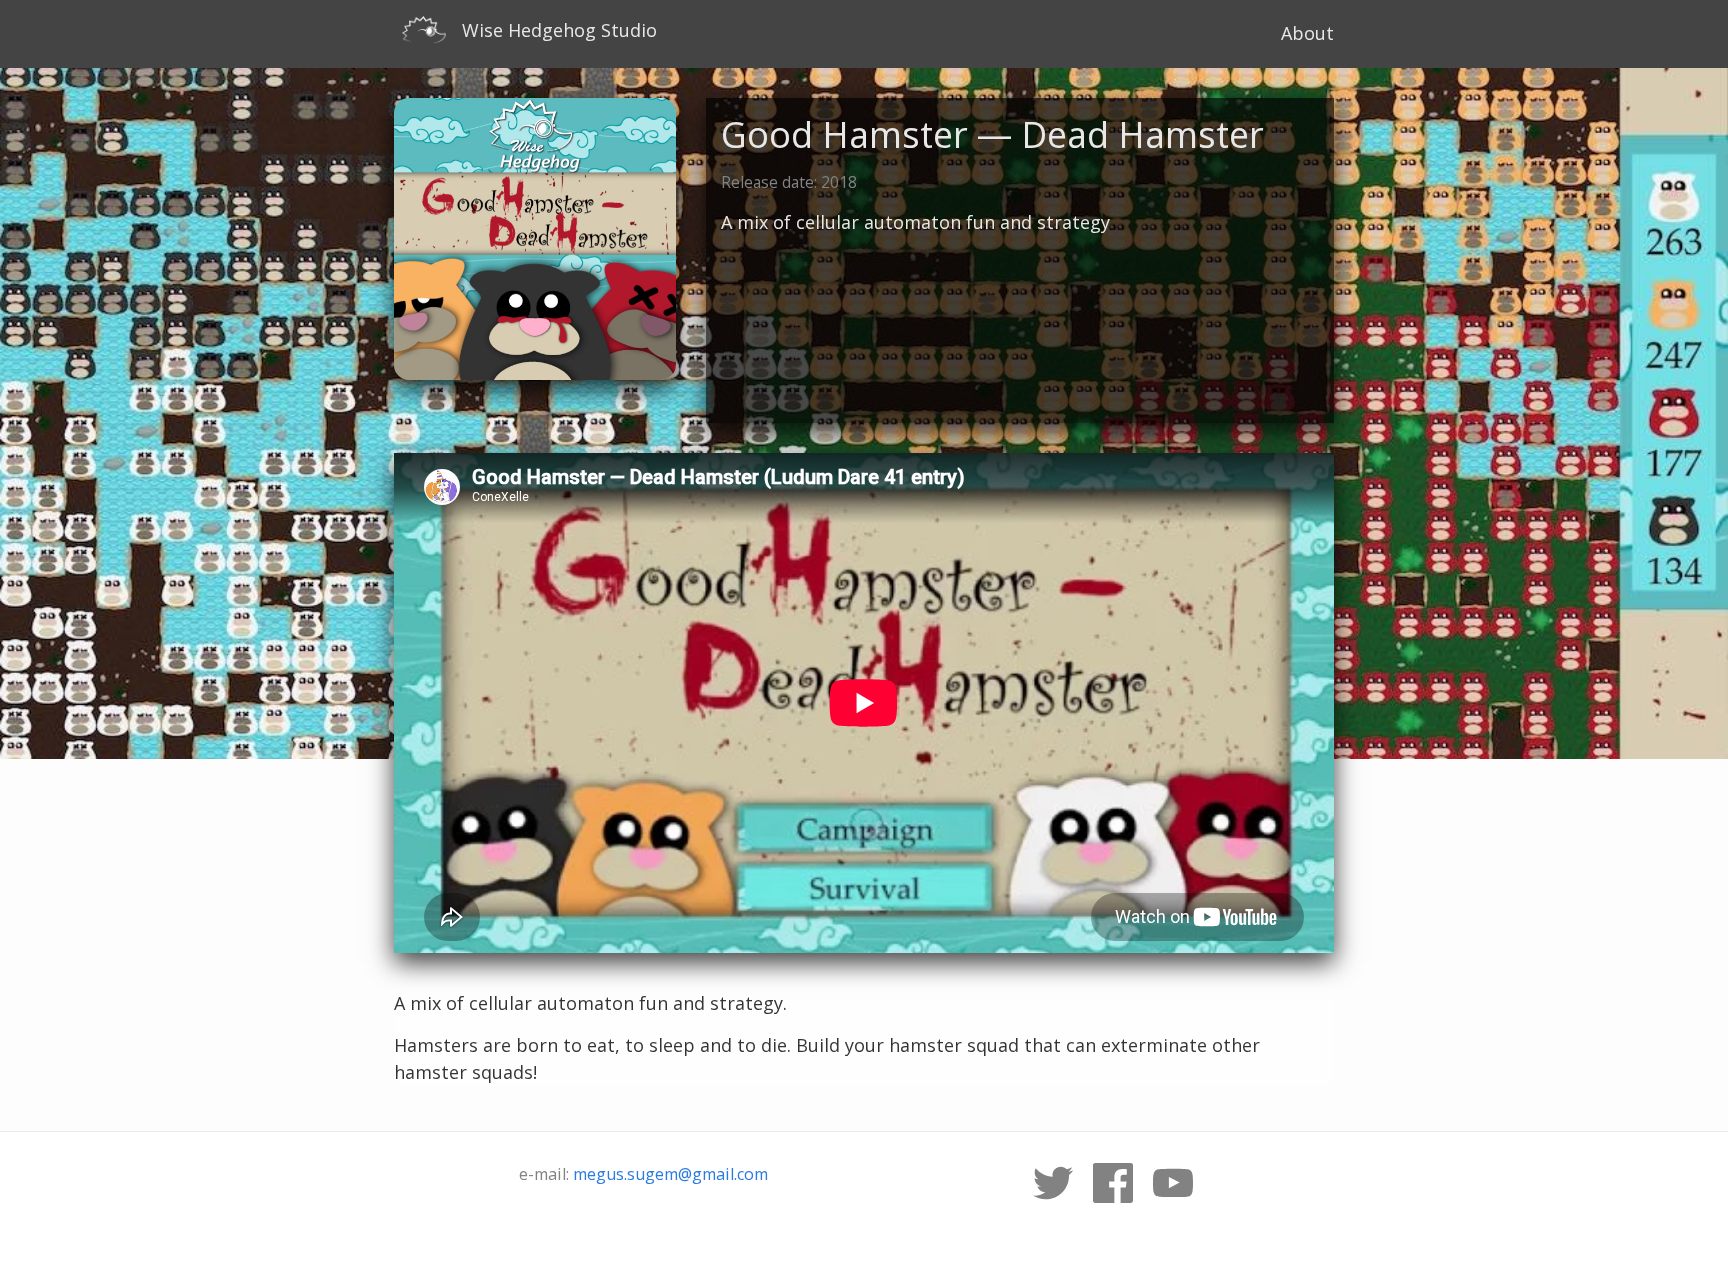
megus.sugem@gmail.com (670, 1174)
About (1307, 33)
